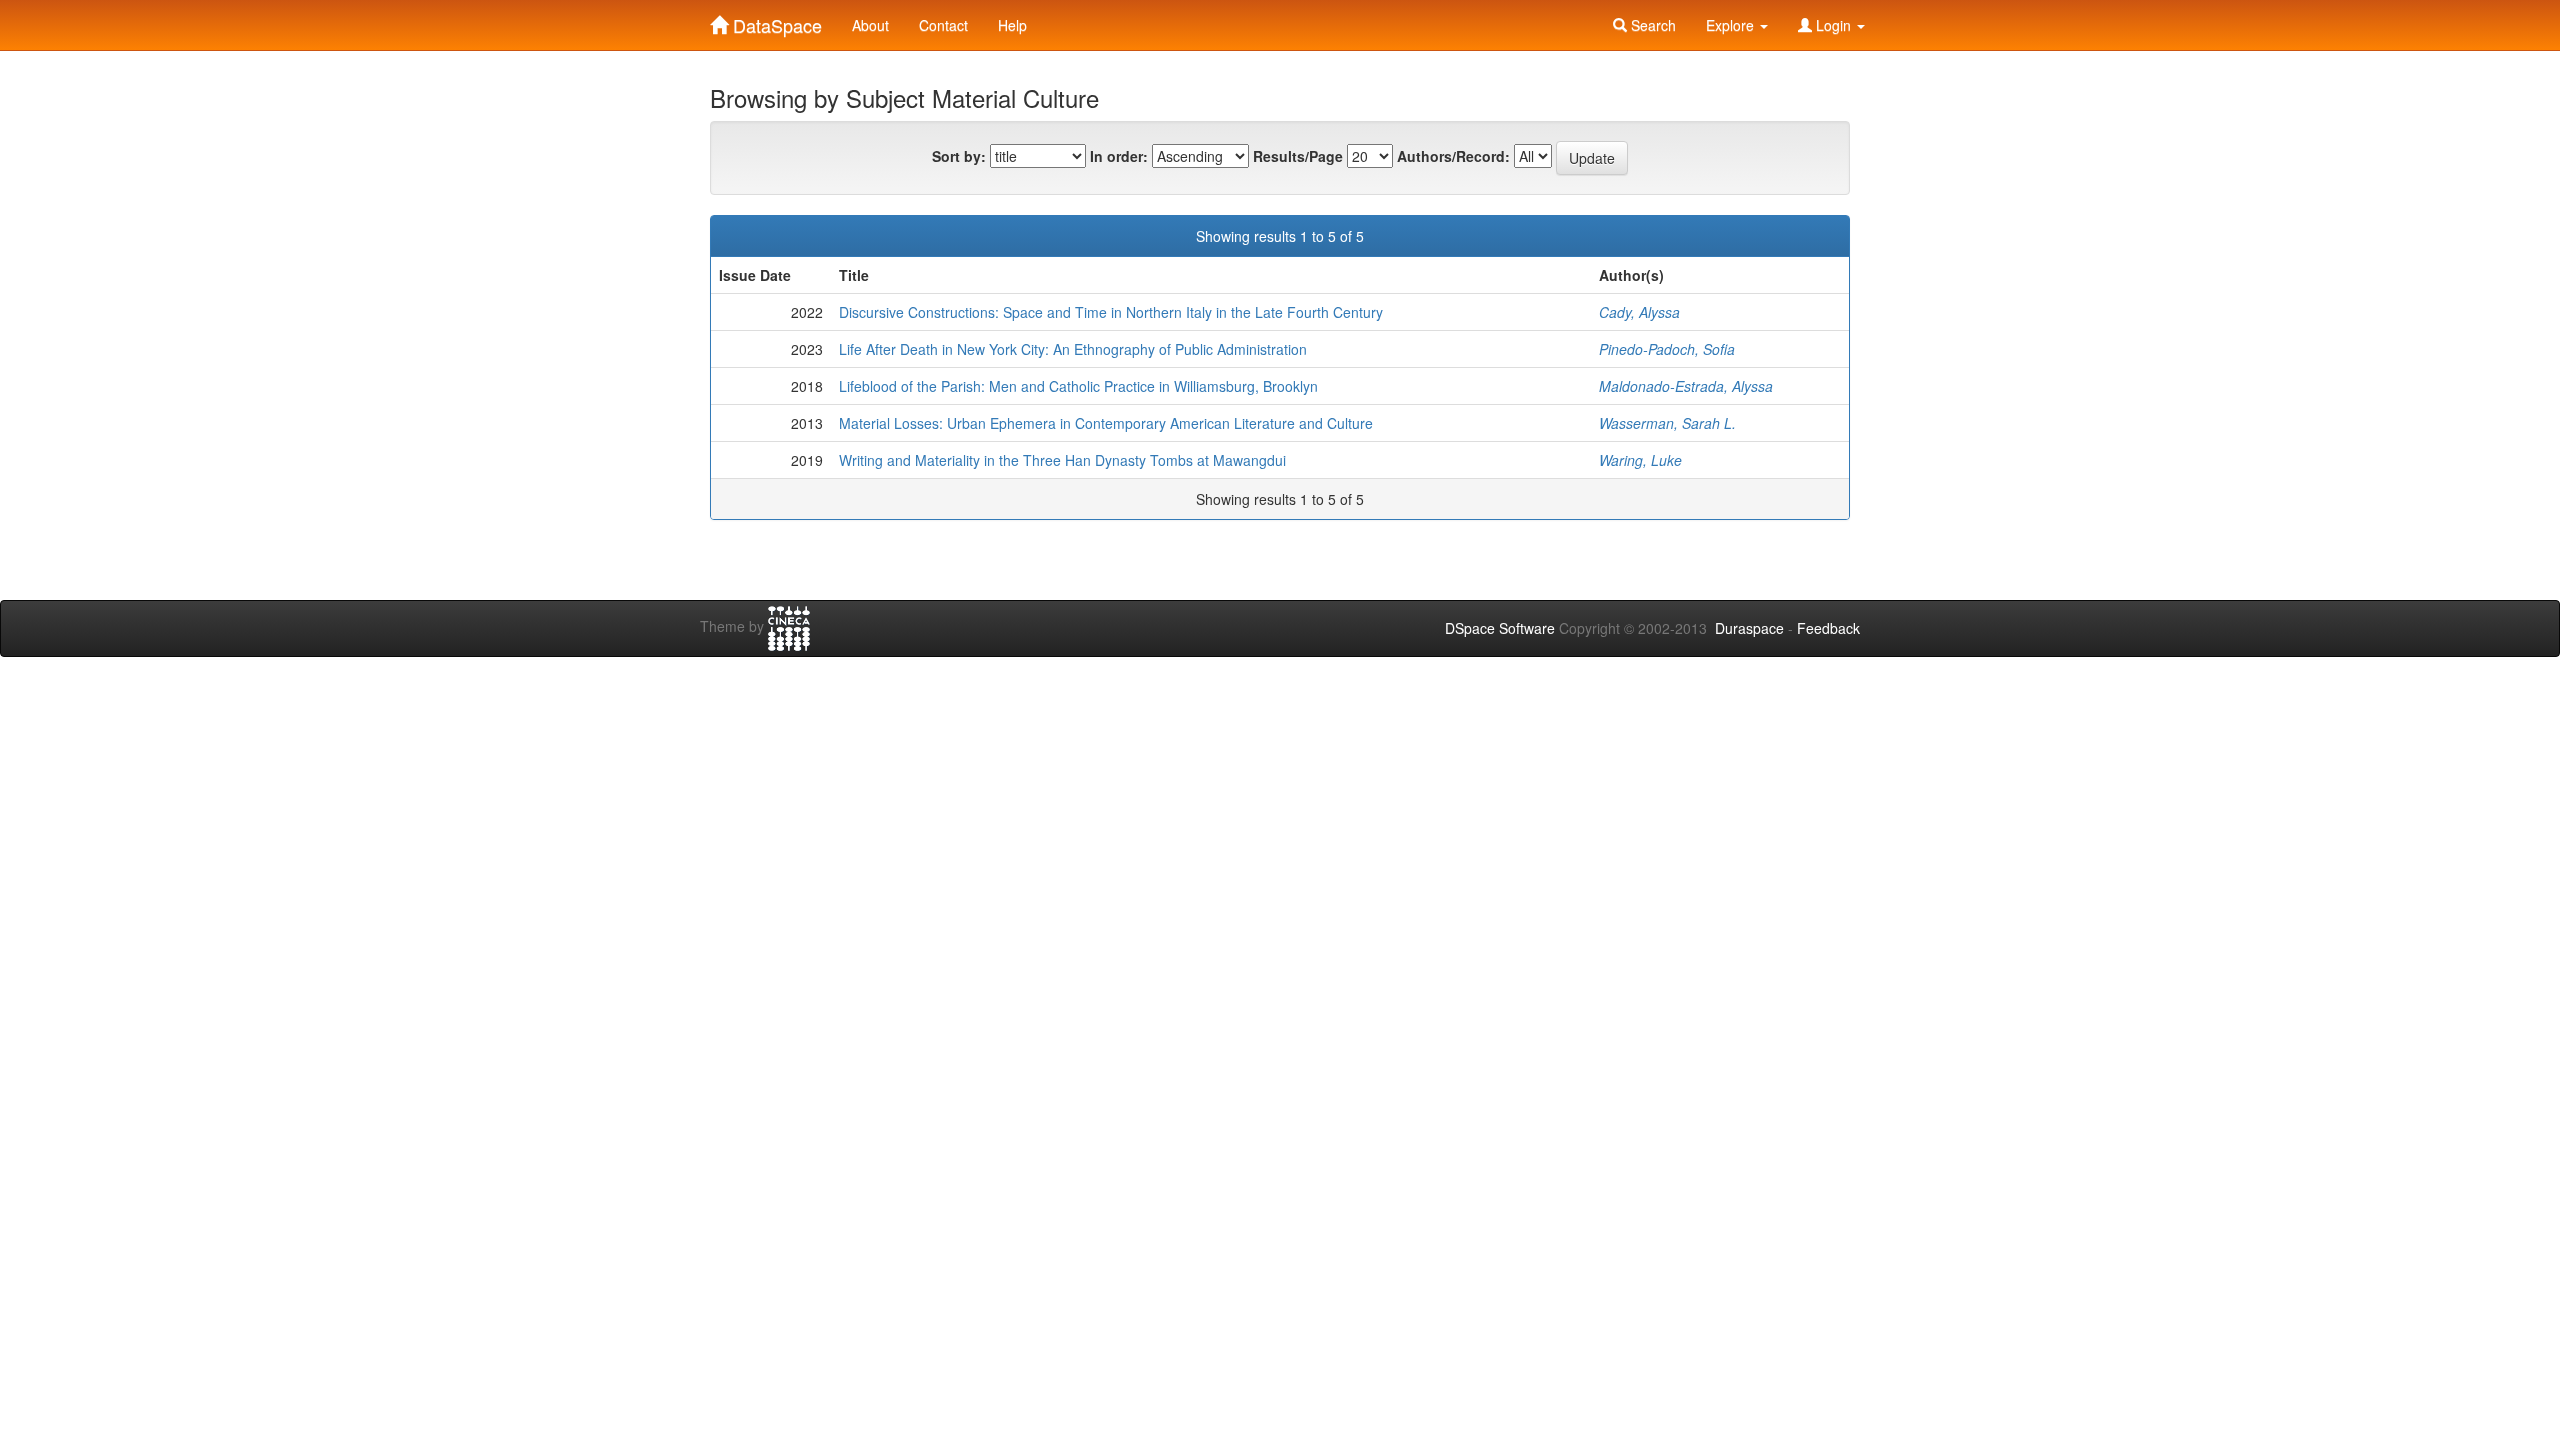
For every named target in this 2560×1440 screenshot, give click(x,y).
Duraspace (1749, 628)
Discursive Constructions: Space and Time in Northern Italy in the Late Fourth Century (1111, 312)
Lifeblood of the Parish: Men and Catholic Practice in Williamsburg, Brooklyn (1078, 386)
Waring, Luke (1640, 460)
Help (1012, 25)
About (870, 25)
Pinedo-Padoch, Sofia (1667, 349)
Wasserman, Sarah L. (1667, 423)
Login (1833, 25)
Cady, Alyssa (1639, 312)
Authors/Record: (1453, 156)
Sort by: (959, 156)
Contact (943, 25)
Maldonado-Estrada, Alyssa (1686, 386)
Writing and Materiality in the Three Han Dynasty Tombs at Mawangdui (1062, 460)
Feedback (1828, 628)
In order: (1119, 156)
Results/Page (1298, 156)
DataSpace (775, 21)
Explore (1732, 25)
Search (1651, 25)
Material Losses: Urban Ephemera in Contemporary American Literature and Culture (1106, 423)
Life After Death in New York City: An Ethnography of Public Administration (1073, 349)
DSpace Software (1500, 628)
